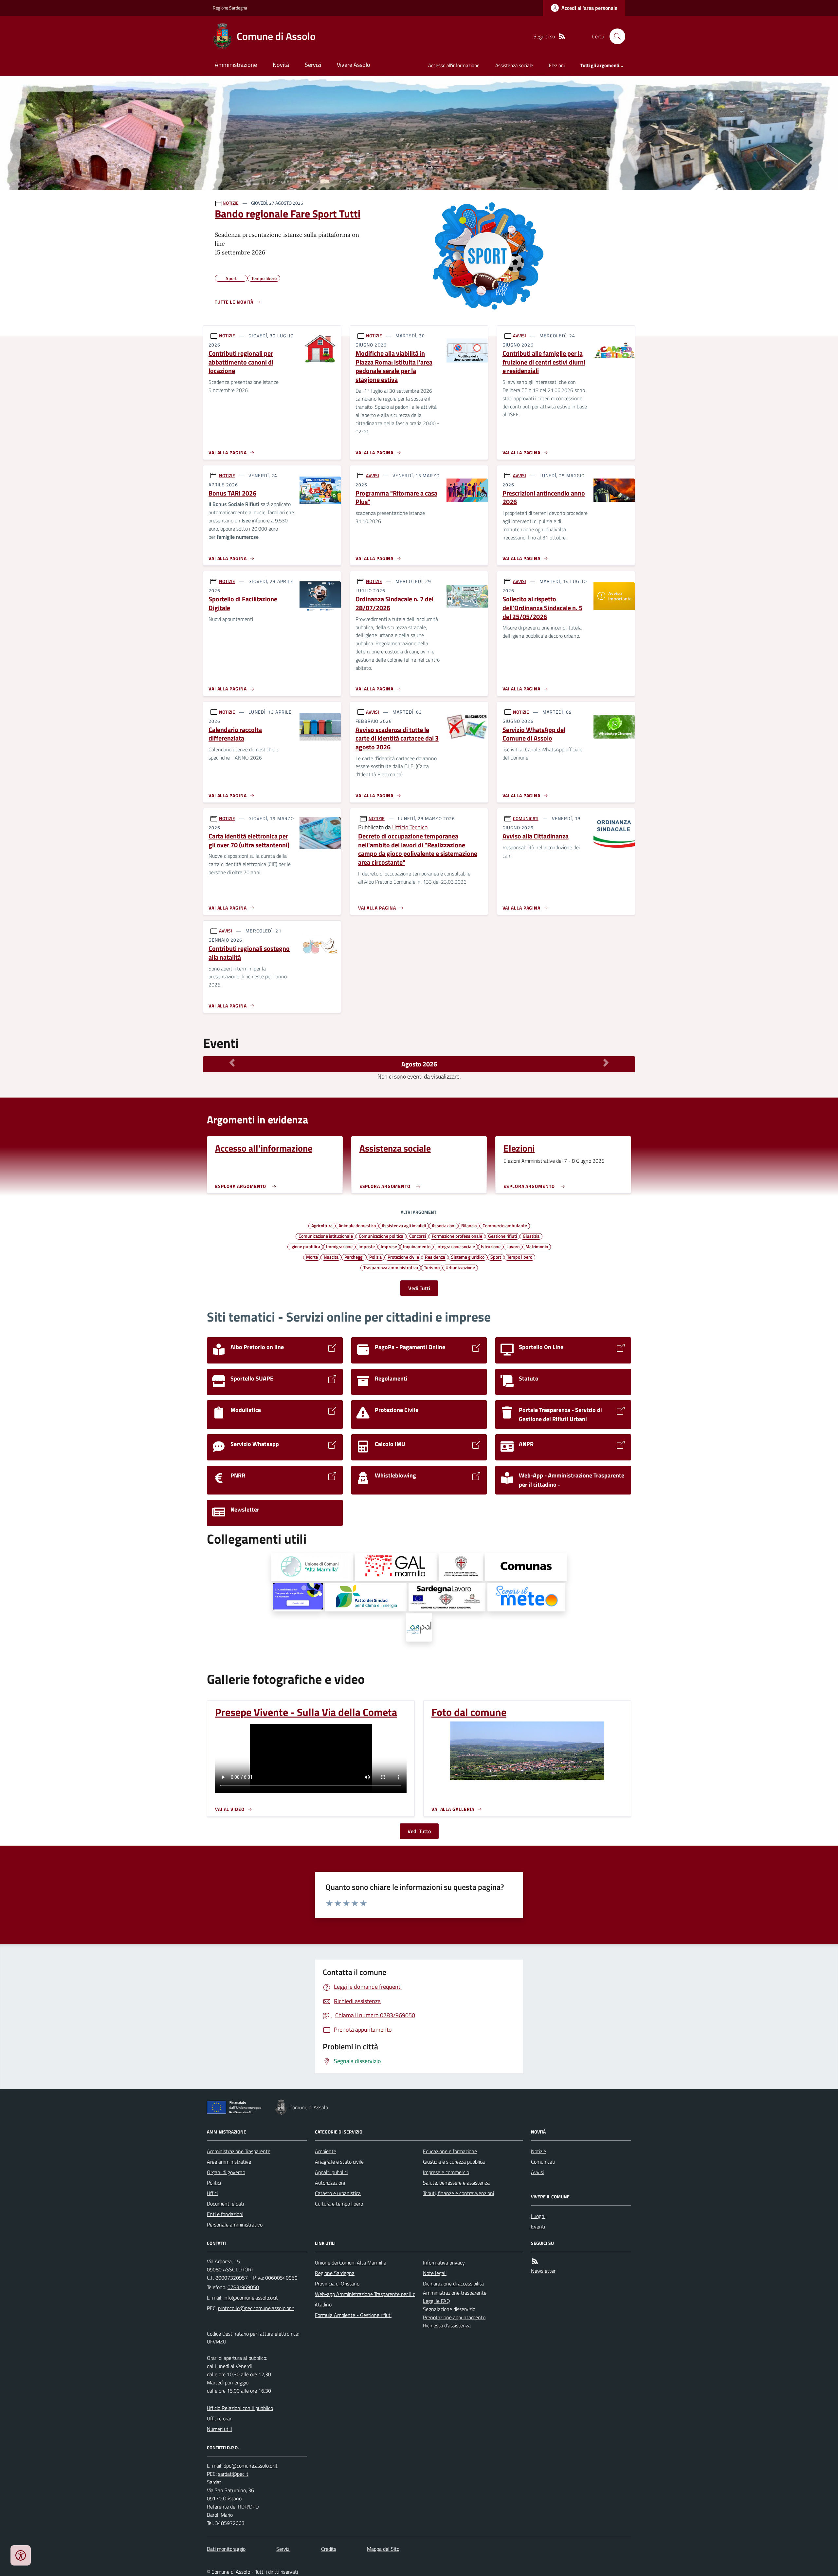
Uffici (212, 2193)
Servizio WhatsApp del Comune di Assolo (534, 734)
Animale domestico (357, 1225)
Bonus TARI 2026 (232, 493)
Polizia (375, 1257)
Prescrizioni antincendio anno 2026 (544, 498)
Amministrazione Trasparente (239, 2151)
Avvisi (537, 2172)
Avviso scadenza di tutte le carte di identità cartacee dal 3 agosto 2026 (397, 739)
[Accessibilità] (21, 2555)
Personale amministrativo (235, 2225)
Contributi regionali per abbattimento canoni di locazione (241, 362)
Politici (214, 2183)
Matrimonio (537, 1246)
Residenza (435, 1257)
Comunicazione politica (381, 1236)
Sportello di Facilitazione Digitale (243, 603)
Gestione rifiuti (502, 1236)
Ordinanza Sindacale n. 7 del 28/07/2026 (394, 603)
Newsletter (543, 2271)
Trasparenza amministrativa (391, 1267)
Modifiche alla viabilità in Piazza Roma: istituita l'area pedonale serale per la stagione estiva (394, 367)
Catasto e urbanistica (338, 2193)
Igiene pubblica (305, 1246)
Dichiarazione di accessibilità (453, 2284)
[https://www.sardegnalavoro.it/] (447, 1597)
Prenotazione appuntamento (454, 2317)
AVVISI (519, 336)
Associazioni (444, 1225)
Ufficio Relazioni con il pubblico (240, 2408)
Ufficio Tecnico (410, 827)
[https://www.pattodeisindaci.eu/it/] (366, 1597)
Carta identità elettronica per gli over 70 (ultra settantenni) (249, 841)
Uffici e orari (220, 2418)
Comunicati (543, 2162)
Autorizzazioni (330, 2183)
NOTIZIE (231, 203)
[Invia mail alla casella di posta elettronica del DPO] (251, 2466)
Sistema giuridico (468, 1257)
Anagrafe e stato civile (339, 2162)
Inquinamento (417, 1246)
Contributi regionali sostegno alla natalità (249, 953)
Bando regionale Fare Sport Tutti (288, 214)
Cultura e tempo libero (339, 2204)
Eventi (538, 2227)
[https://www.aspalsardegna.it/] (419, 1627)
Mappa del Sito (383, 2549)
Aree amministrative (229, 2162)
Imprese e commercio (446, 2172)
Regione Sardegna (230, 8)
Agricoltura (322, 1225)
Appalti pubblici (331, 2172)
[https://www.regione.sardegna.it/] (461, 1567)
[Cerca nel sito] (615, 36)
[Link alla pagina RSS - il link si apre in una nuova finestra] (562, 37)
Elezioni (557, 65)
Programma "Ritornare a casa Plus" (396, 498)
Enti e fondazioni (225, 2214)
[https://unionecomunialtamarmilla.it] (312, 1567)
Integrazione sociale (456, 1246)
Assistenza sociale (514, 65)
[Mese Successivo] (606, 1062)
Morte (312, 1257)
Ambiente (326, 2151)
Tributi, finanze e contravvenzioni (458, 2193)
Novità (281, 65)
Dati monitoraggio (226, 2549)
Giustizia (531, 1236)
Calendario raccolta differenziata (235, 734)
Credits (329, 2549)
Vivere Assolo (354, 65)
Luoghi (538, 2216)
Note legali (435, 2273)
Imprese (389, 1246)
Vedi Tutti (419, 1288)
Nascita (331, 1257)
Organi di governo (226, 2172)
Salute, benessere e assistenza (456, 2183)
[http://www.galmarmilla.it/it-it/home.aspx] (396, 1567)
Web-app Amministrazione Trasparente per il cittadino (365, 2299)
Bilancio (469, 1225)
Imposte (367, 1246)
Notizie (538, 2151)
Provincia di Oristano (337, 2284)
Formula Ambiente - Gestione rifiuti (353, 2315)
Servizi (313, 65)
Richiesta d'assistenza (447, 2325)
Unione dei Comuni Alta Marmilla (351, 2263)
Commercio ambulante (505, 1225)
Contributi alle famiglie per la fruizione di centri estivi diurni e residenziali (544, 362)
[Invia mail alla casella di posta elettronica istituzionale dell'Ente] (251, 2298)
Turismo (432, 1267)
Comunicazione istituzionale (326, 1236)
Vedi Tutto (419, 1831)
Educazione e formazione (450, 2151)
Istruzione (491, 1246)
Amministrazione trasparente (455, 2293)
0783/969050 (243, 2287)
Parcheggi (354, 1257)
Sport (496, 1257)
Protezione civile (403, 1257)
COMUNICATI (526, 818)
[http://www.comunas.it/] (526, 1567)
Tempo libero (520, 1257)
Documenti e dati (225, 2204)
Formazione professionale (457, 1236)
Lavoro (513, 1246)
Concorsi (418, 1236)
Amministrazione (236, 65)
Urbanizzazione (460, 1267)
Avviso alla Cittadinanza (536, 836)
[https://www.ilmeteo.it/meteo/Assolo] (526, 1597)
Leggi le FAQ (437, 2301)
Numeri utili (219, 2429)
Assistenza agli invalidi (404, 1225)
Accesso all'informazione (454, 65)
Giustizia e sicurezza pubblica (454, 2162)
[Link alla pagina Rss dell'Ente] (535, 2261)
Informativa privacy (444, 2263)
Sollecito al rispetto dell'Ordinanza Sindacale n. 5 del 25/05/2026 (542, 608)
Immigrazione (339, 1246)
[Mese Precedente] (232, 1062)
